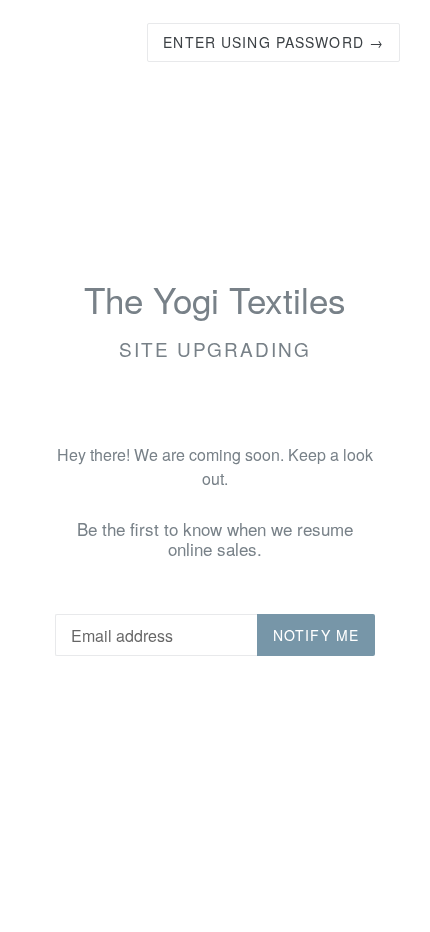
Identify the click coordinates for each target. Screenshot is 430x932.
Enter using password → (273, 42)
